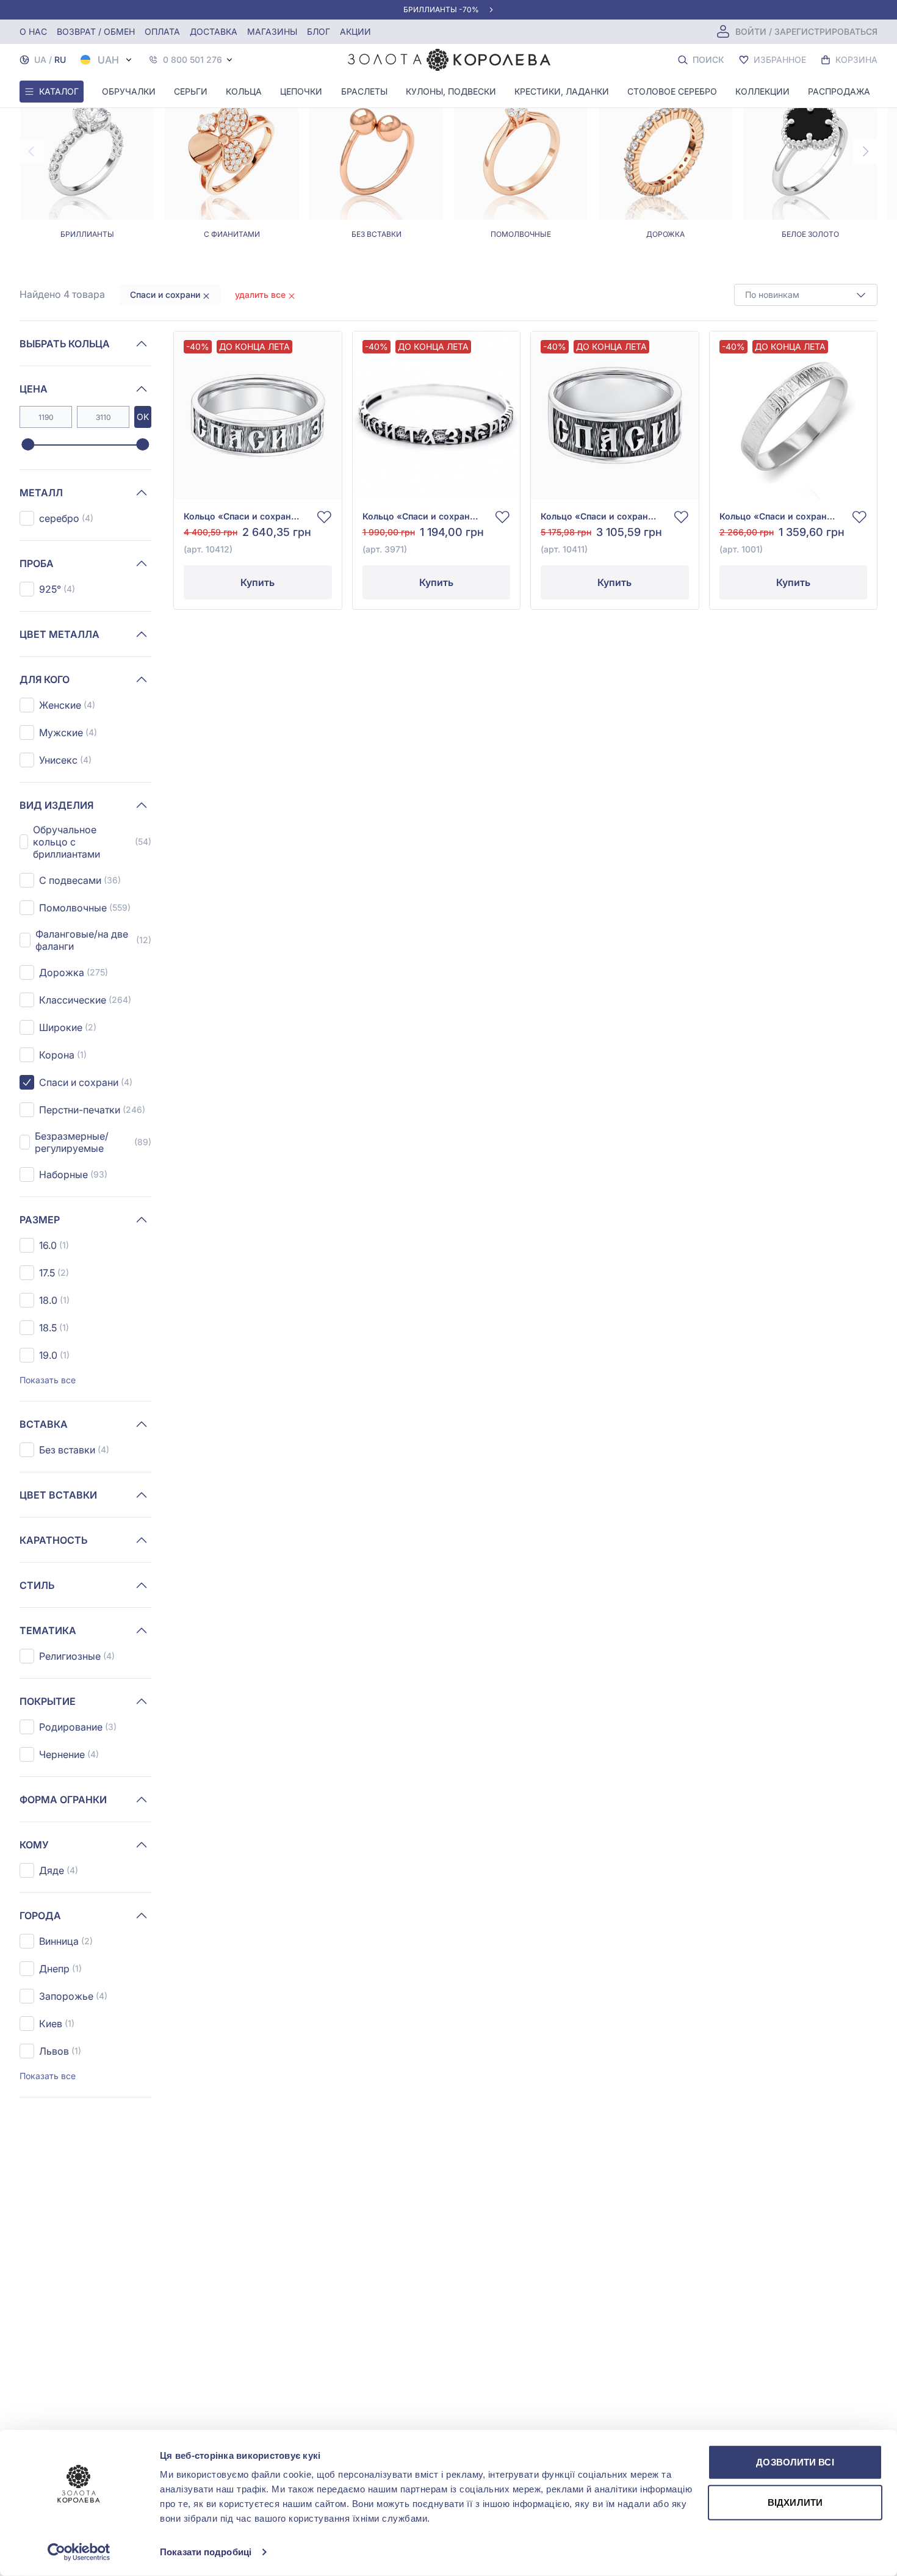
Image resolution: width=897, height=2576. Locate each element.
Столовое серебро (672, 91)
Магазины (272, 31)
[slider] (28, 445)
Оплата (162, 31)
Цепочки (301, 91)
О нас (33, 31)
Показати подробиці (206, 2552)
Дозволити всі (795, 2462)
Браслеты (364, 91)
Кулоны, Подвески (451, 91)
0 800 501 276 (193, 60)
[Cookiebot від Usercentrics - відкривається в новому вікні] (79, 2552)
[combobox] (806, 295)
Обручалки (129, 91)
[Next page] (865, 151)
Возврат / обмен (96, 31)
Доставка (214, 31)
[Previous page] (32, 151)
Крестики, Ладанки (562, 91)
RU (60, 60)
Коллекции (762, 91)
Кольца (244, 91)
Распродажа (839, 91)
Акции (355, 31)
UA (40, 60)
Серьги (191, 91)
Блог (319, 31)
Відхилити (795, 2502)
